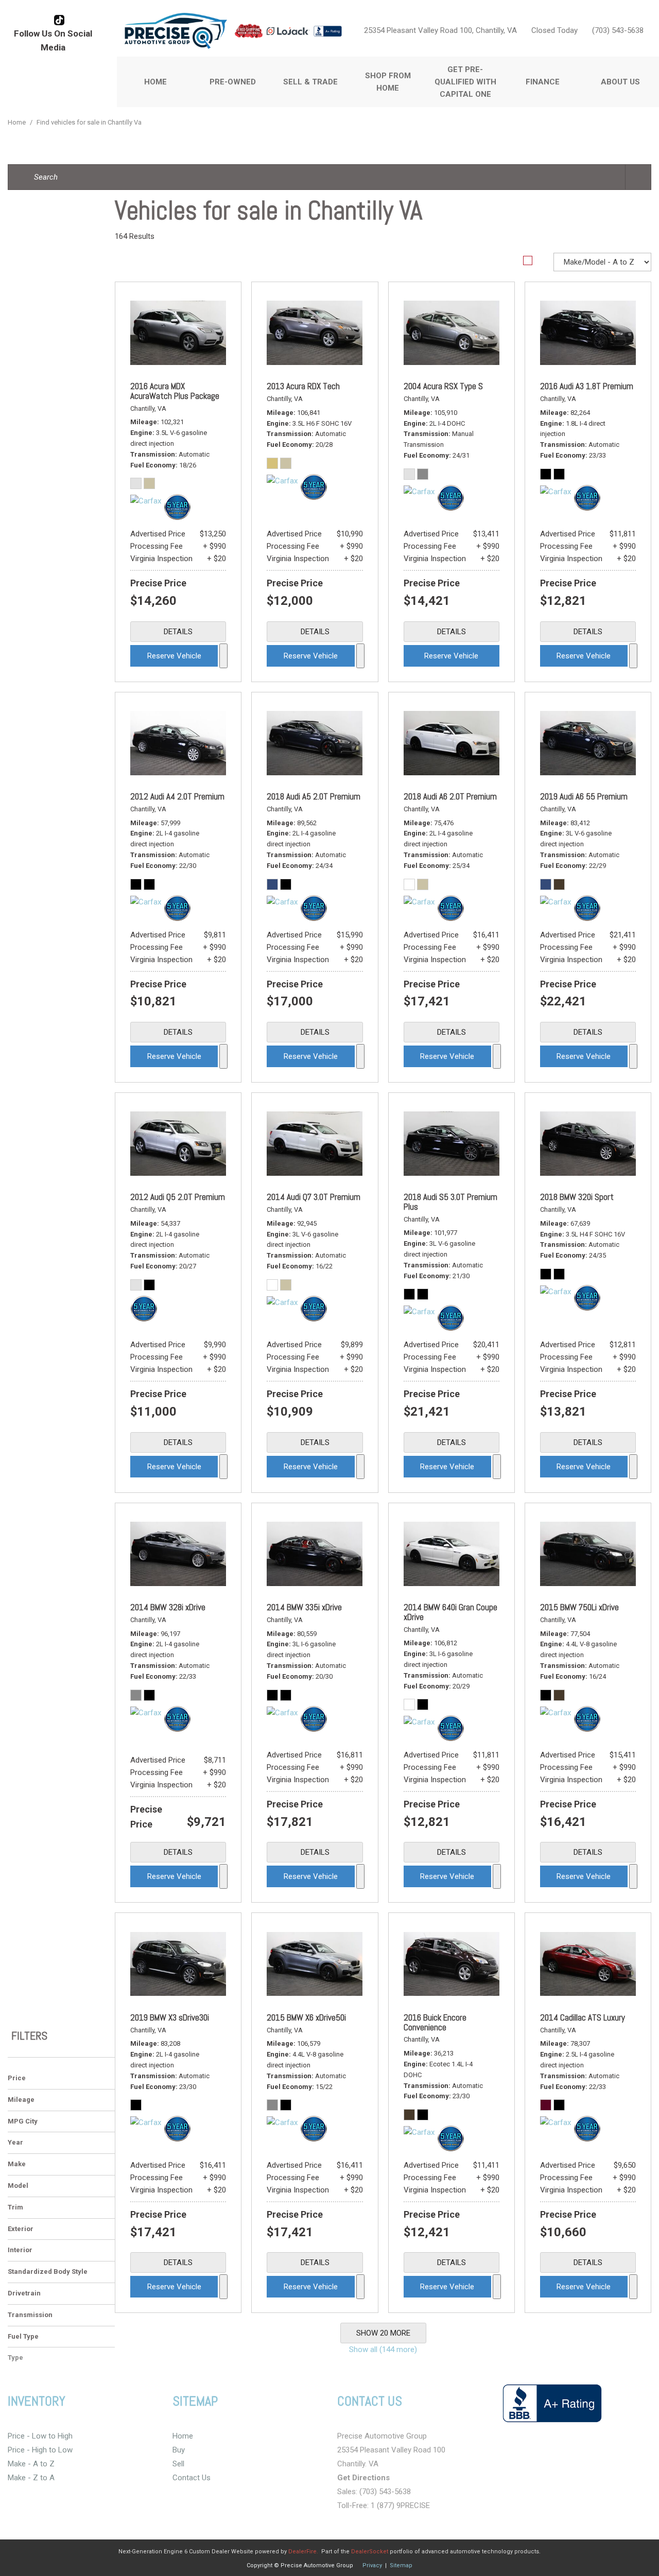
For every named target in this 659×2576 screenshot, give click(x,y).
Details (178, 632)
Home (155, 82)
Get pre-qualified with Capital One (465, 82)
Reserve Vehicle (174, 656)
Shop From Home (388, 82)
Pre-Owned (233, 82)
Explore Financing (223, 656)
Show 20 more (383, 2333)
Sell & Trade (310, 82)
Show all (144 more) (383, 2349)
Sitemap (401, 2565)
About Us (620, 82)
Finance (543, 82)
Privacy (372, 2565)
